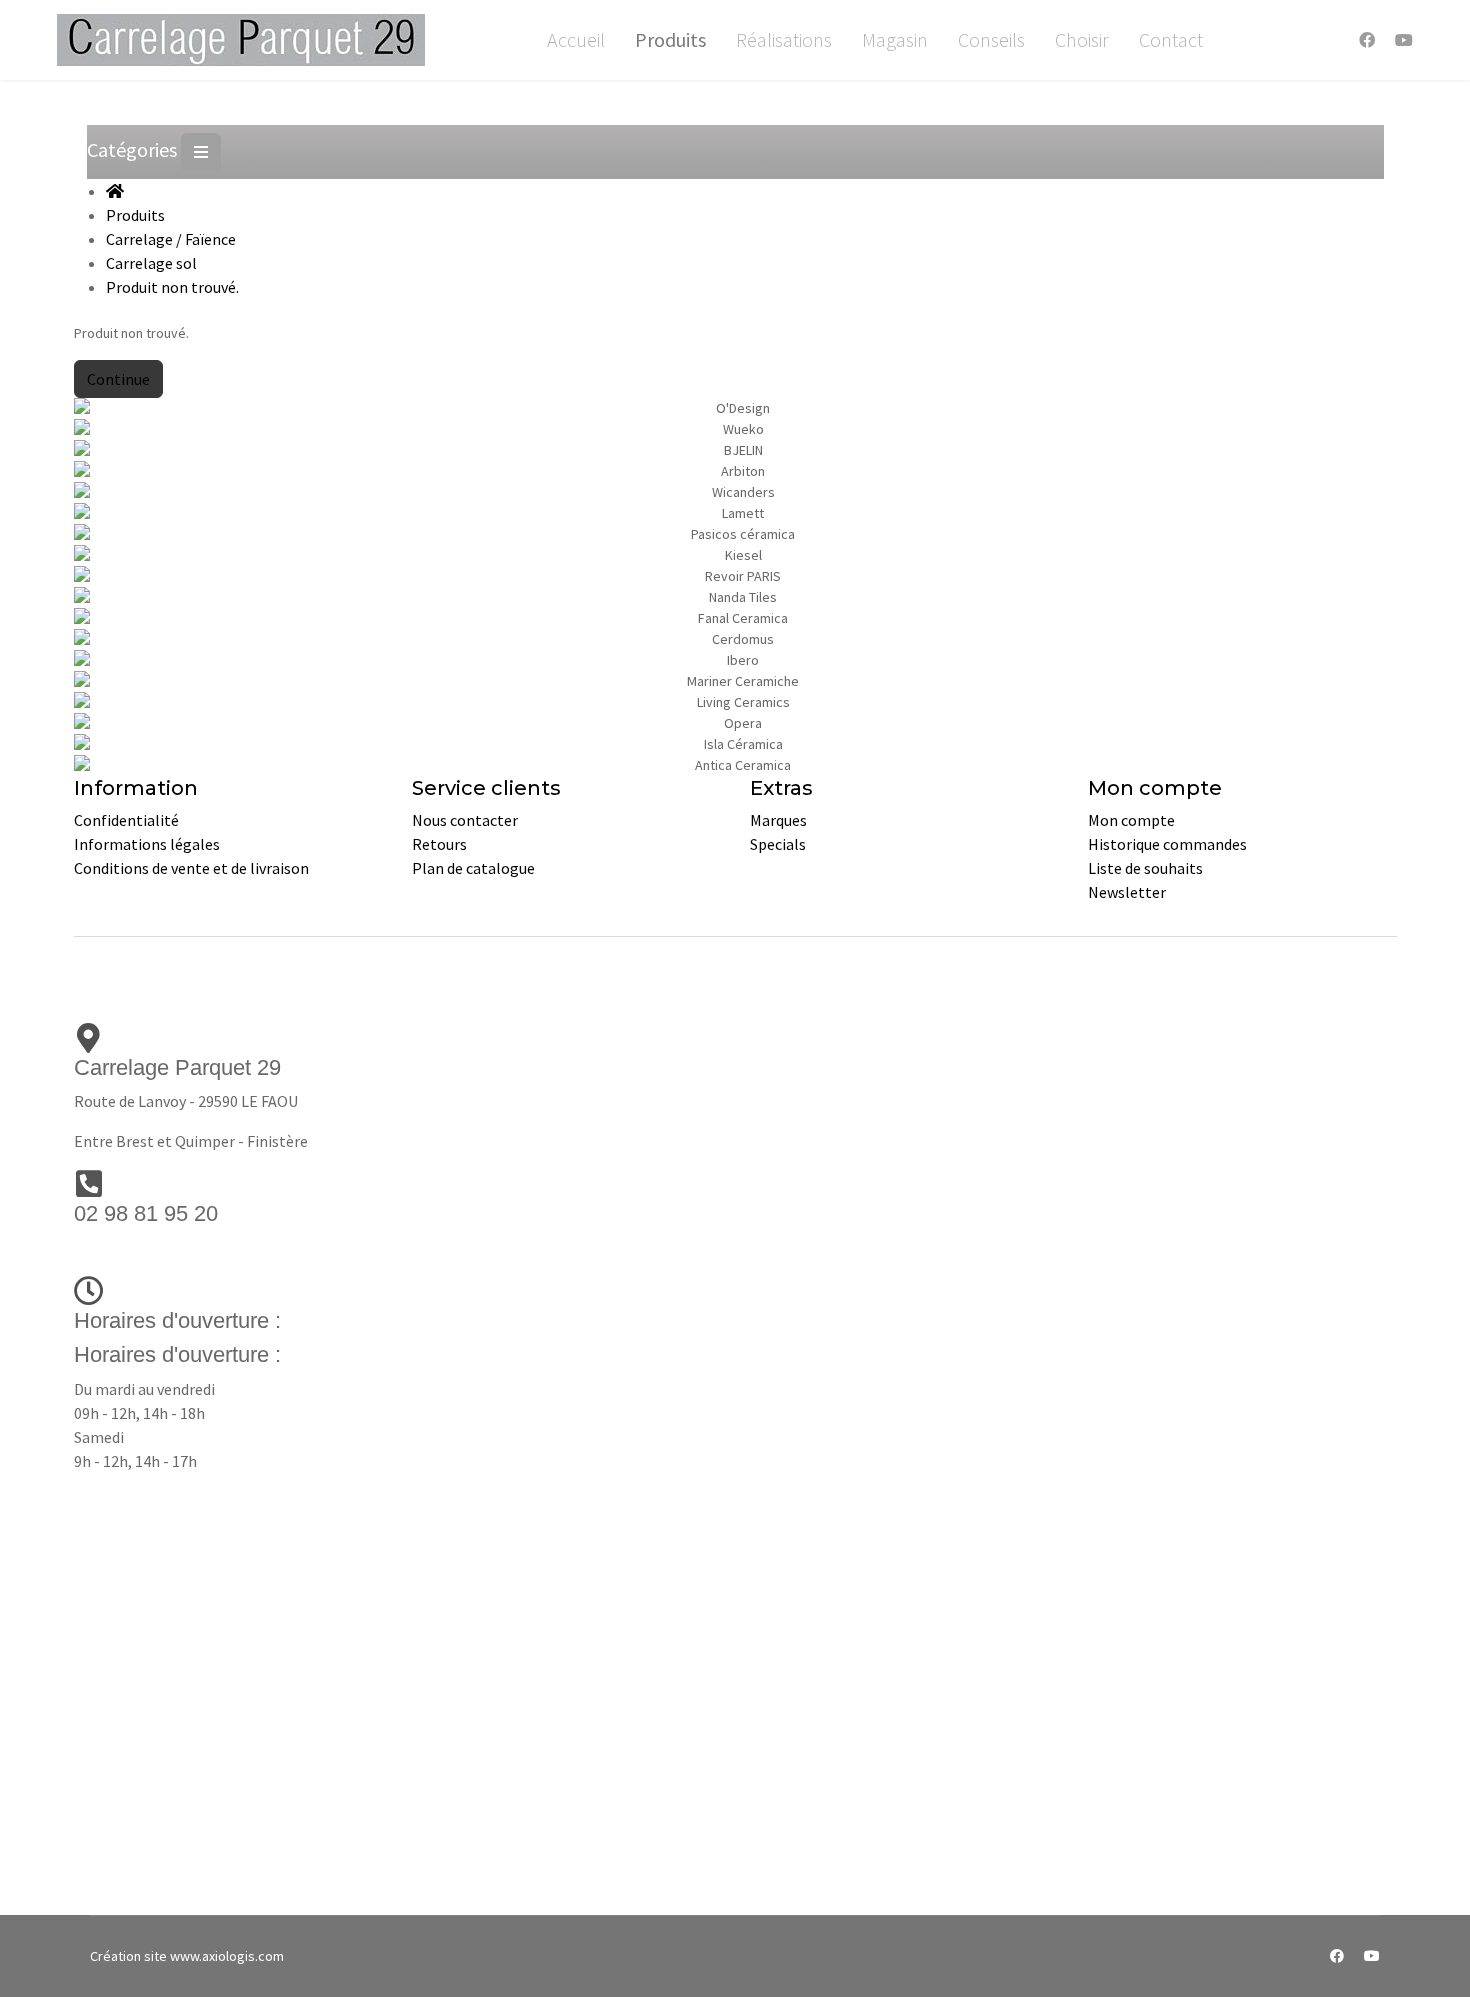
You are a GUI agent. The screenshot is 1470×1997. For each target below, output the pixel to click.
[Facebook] (1367, 40)
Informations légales (147, 844)
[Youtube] (1404, 40)
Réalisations (784, 39)
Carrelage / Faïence (171, 239)
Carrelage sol (151, 263)
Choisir (1082, 39)
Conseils (991, 39)
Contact (1171, 39)
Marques (778, 820)
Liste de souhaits (1145, 868)
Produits (670, 39)
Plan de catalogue (473, 868)
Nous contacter (465, 820)
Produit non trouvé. (172, 287)
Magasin (895, 39)
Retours (439, 844)
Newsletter (1127, 892)
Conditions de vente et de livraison (191, 868)
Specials (778, 844)
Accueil (576, 39)
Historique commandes (1167, 844)
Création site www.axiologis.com (187, 1956)
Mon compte (1131, 820)
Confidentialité (126, 820)
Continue (118, 379)
